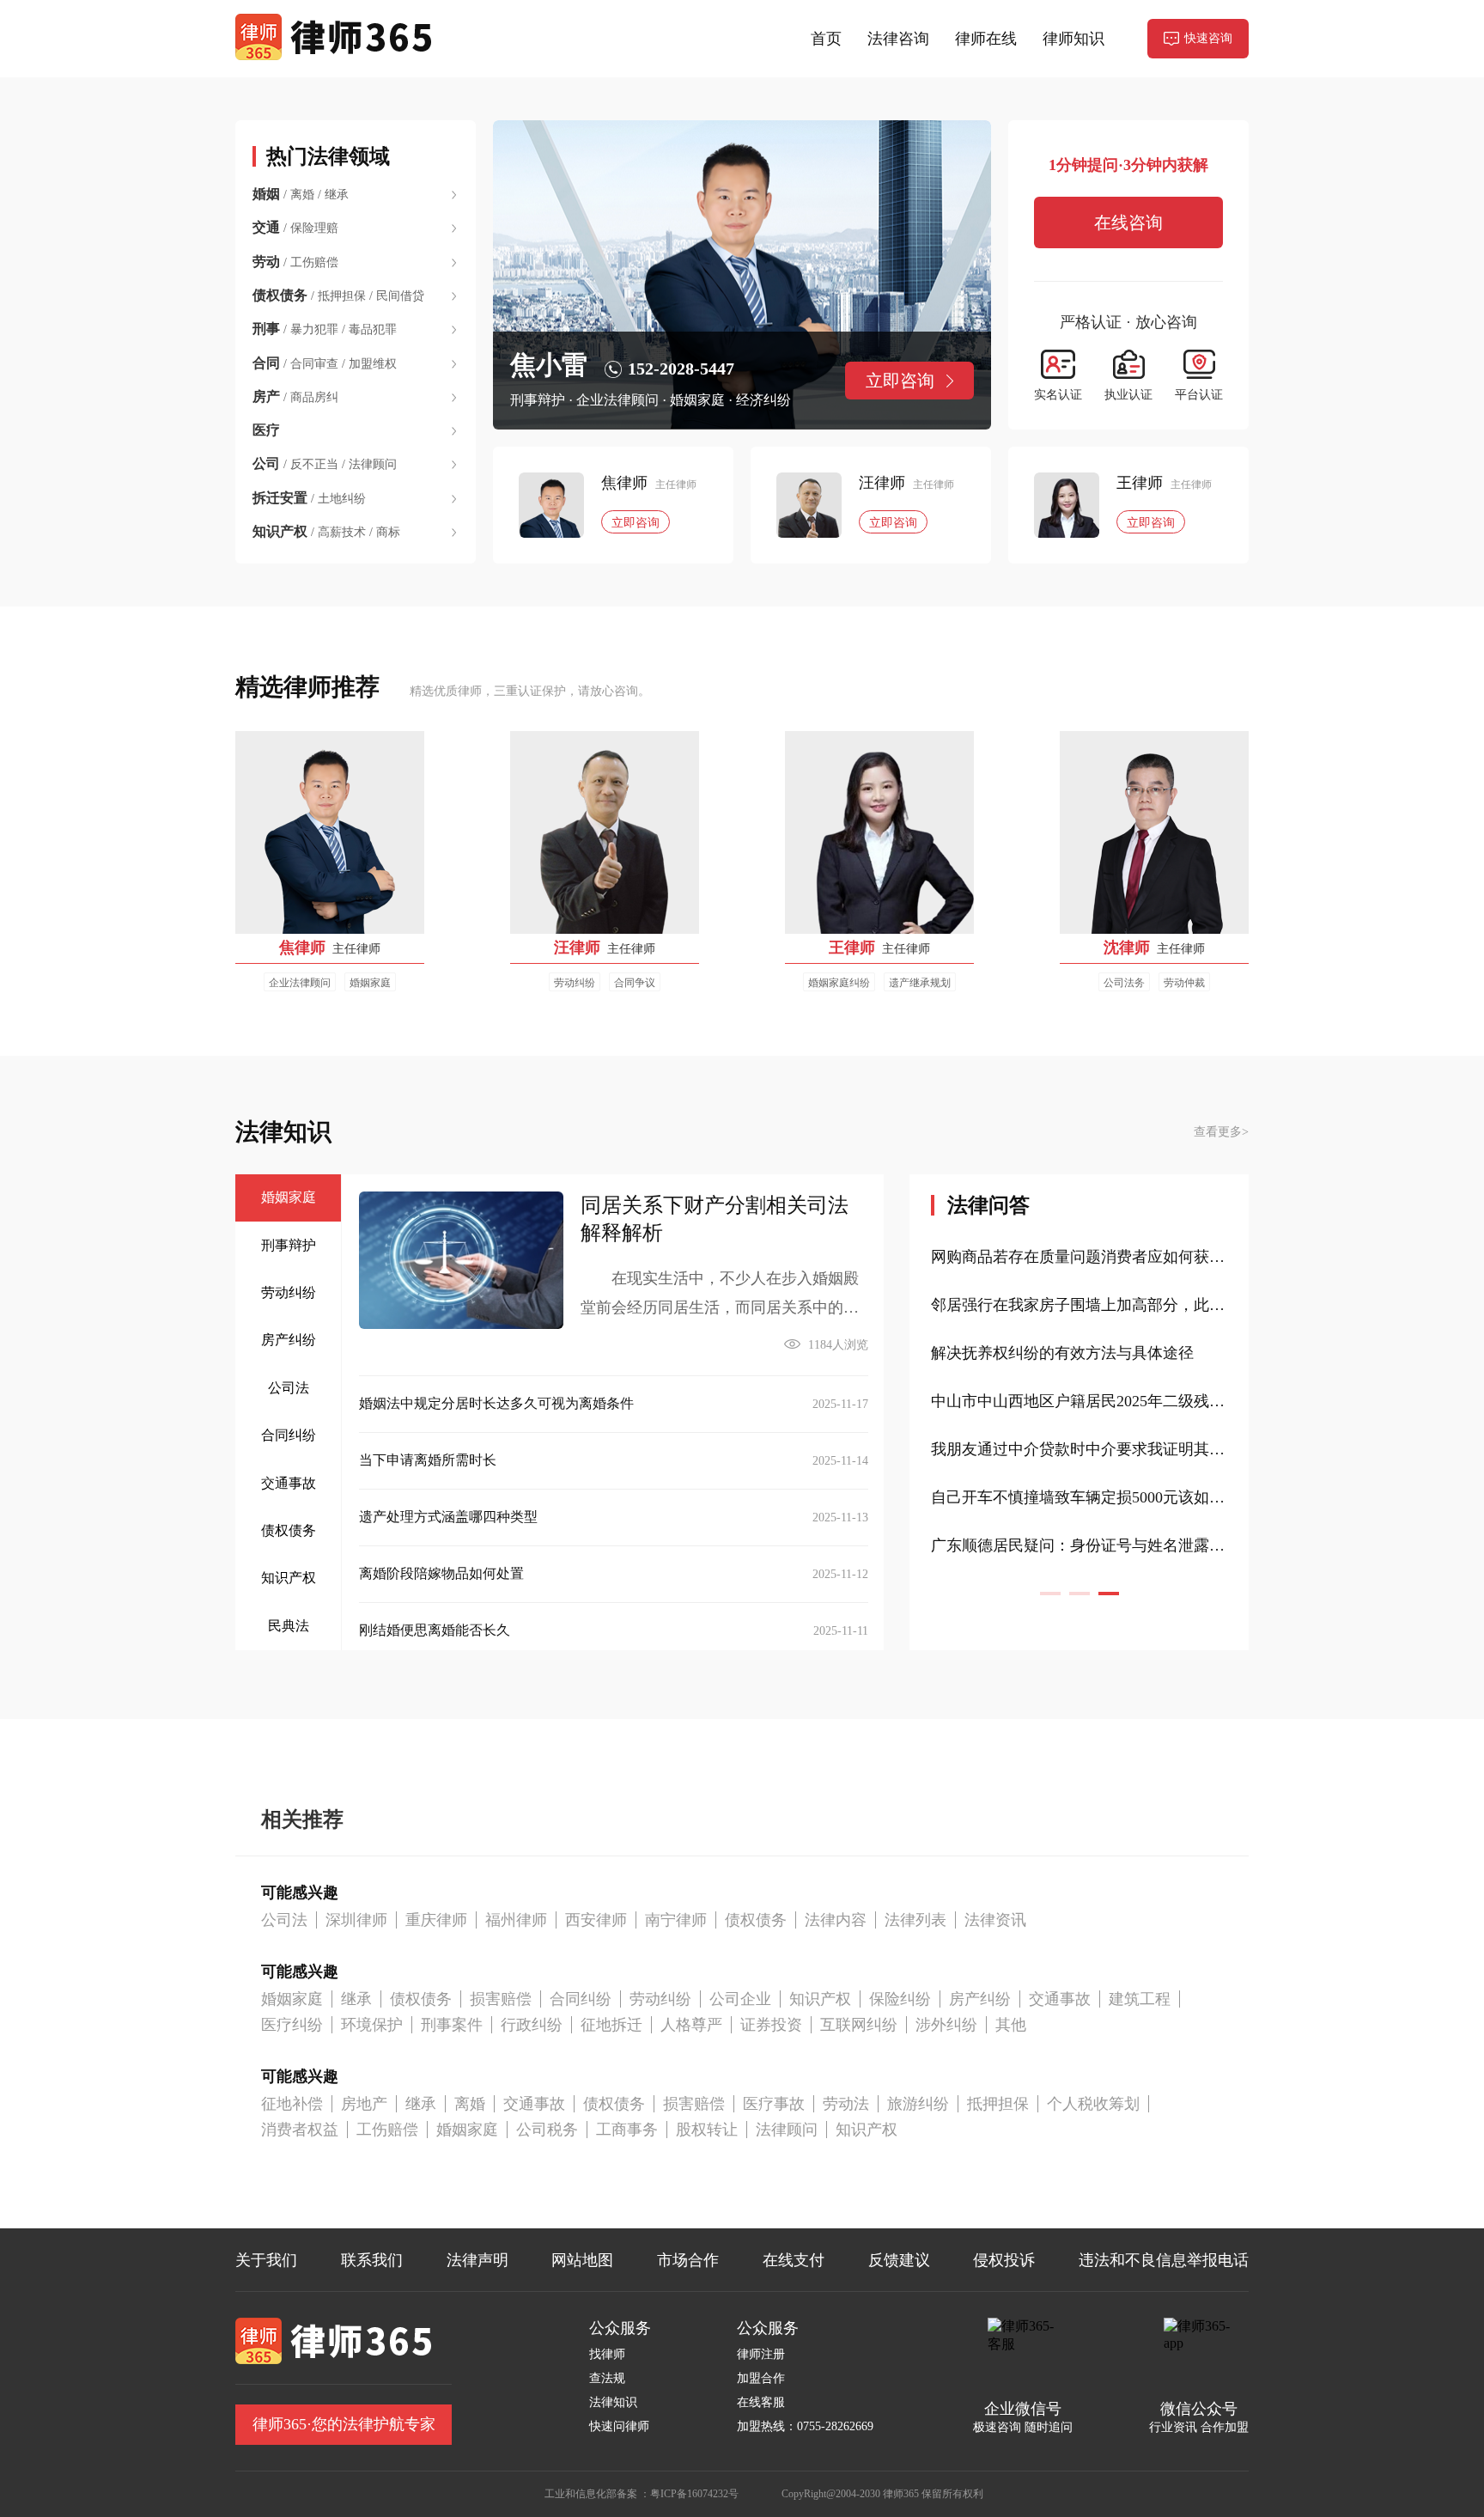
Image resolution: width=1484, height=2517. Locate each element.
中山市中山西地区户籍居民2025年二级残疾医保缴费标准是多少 (1079, 1497)
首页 (826, 39)
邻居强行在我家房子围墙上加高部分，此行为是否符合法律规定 (1079, 1401)
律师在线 (986, 39)
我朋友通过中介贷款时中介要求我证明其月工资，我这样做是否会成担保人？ (1079, 1545)
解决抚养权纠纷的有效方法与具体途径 (1062, 1449)
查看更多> (1221, 1132)
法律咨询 (898, 39)
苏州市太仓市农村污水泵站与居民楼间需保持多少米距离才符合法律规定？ (1079, 1305)
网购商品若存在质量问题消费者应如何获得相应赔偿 (1079, 1353)
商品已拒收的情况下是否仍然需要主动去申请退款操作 (1079, 1257)
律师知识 (1073, 39)
